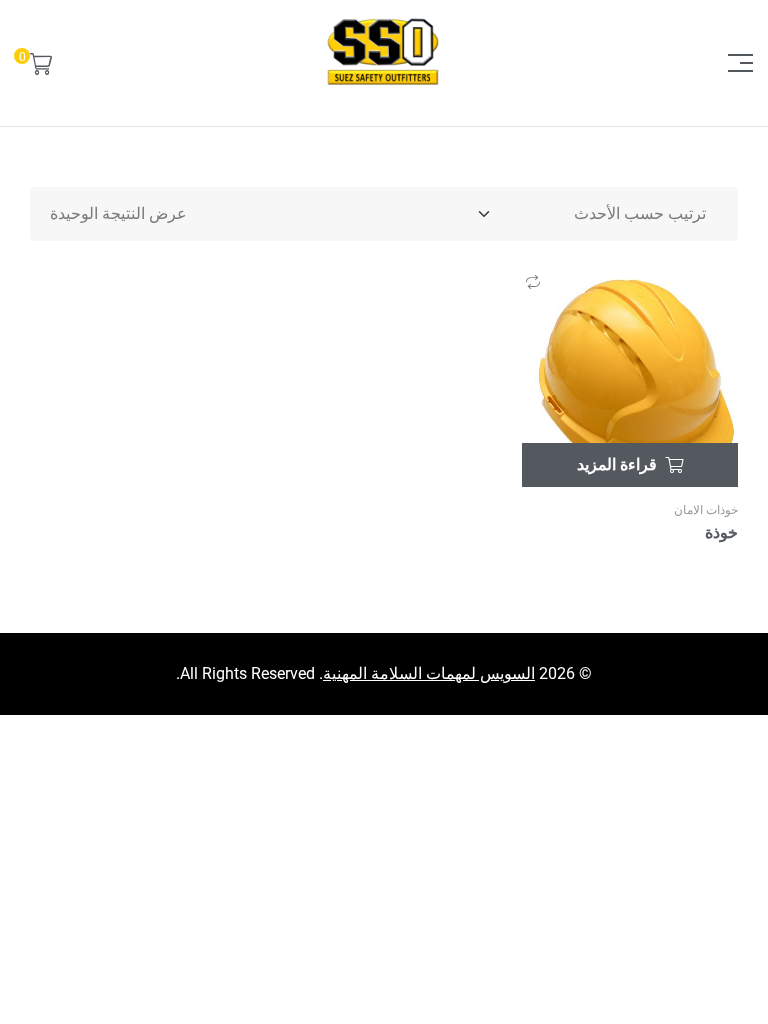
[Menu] (733, 63)
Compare (533, 282)
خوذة (721, 532)
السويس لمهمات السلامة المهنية (429, 673)
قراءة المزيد (617, 464)
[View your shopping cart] (41, 63)
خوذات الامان (706, 510)
